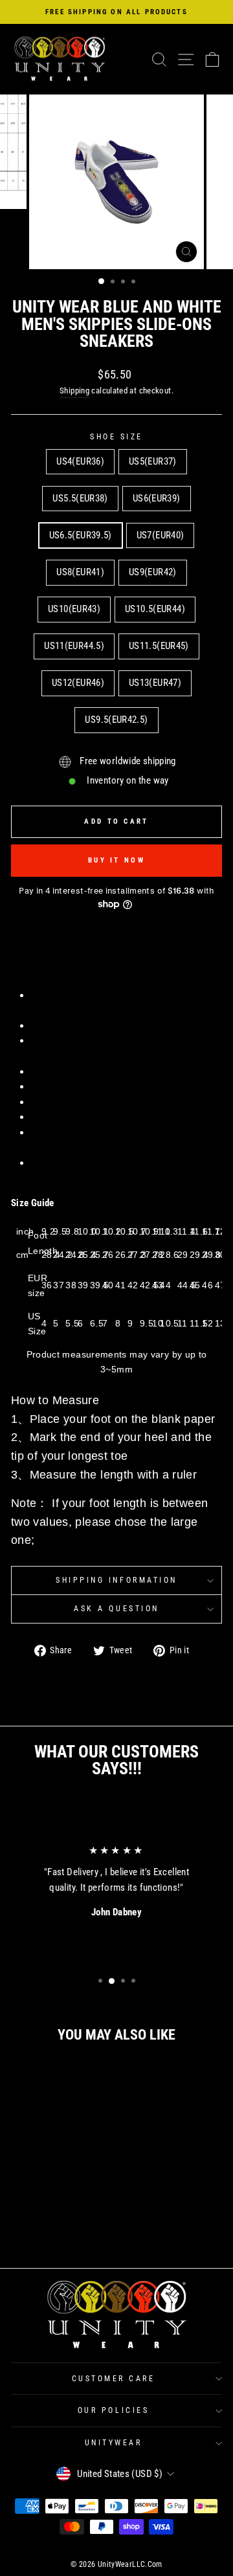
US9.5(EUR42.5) (116, 720)
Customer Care (114, 2379)
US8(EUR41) (80, 572)
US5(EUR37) (153, 461)
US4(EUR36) (80, 461)
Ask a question (116, 1609)
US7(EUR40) (161, 535)
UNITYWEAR (114, 2443)
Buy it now (116, 860)
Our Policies (113, 2410)
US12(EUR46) (78, 683)
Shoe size (116, 437)
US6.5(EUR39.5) (81, 535)
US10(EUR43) (74, 609)
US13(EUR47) (155, 683)
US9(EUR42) (153, 572)
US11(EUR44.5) (74, 646)
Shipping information (116, 1580)
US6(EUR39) (157, 498)
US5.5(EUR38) (80, 498)
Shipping (74, 391)
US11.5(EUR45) (159, 646)
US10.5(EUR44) (155, 609)
